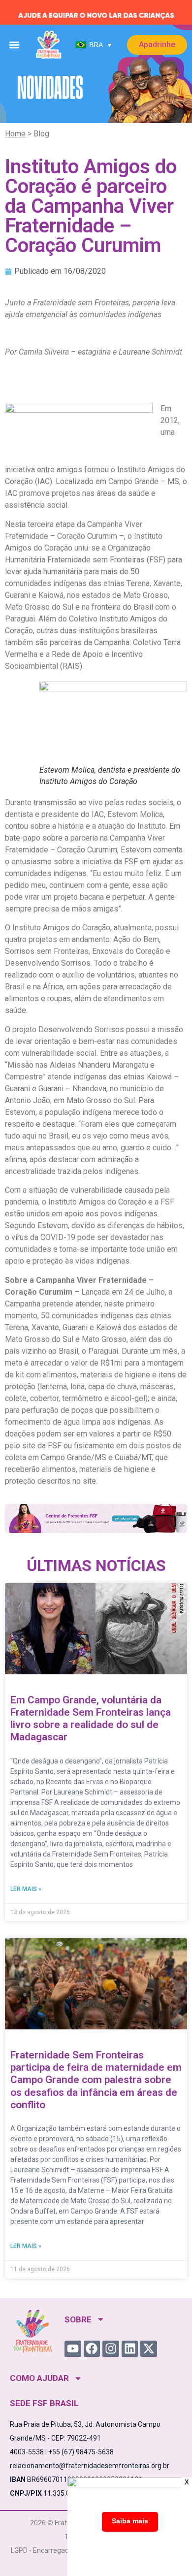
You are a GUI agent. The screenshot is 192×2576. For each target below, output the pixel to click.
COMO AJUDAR (39, 2378)
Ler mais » (26, 1889)
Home (15, 134)
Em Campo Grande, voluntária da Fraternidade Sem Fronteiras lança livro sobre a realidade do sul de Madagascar (91, 1719)
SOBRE (78, 2319)
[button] (15, 45)
